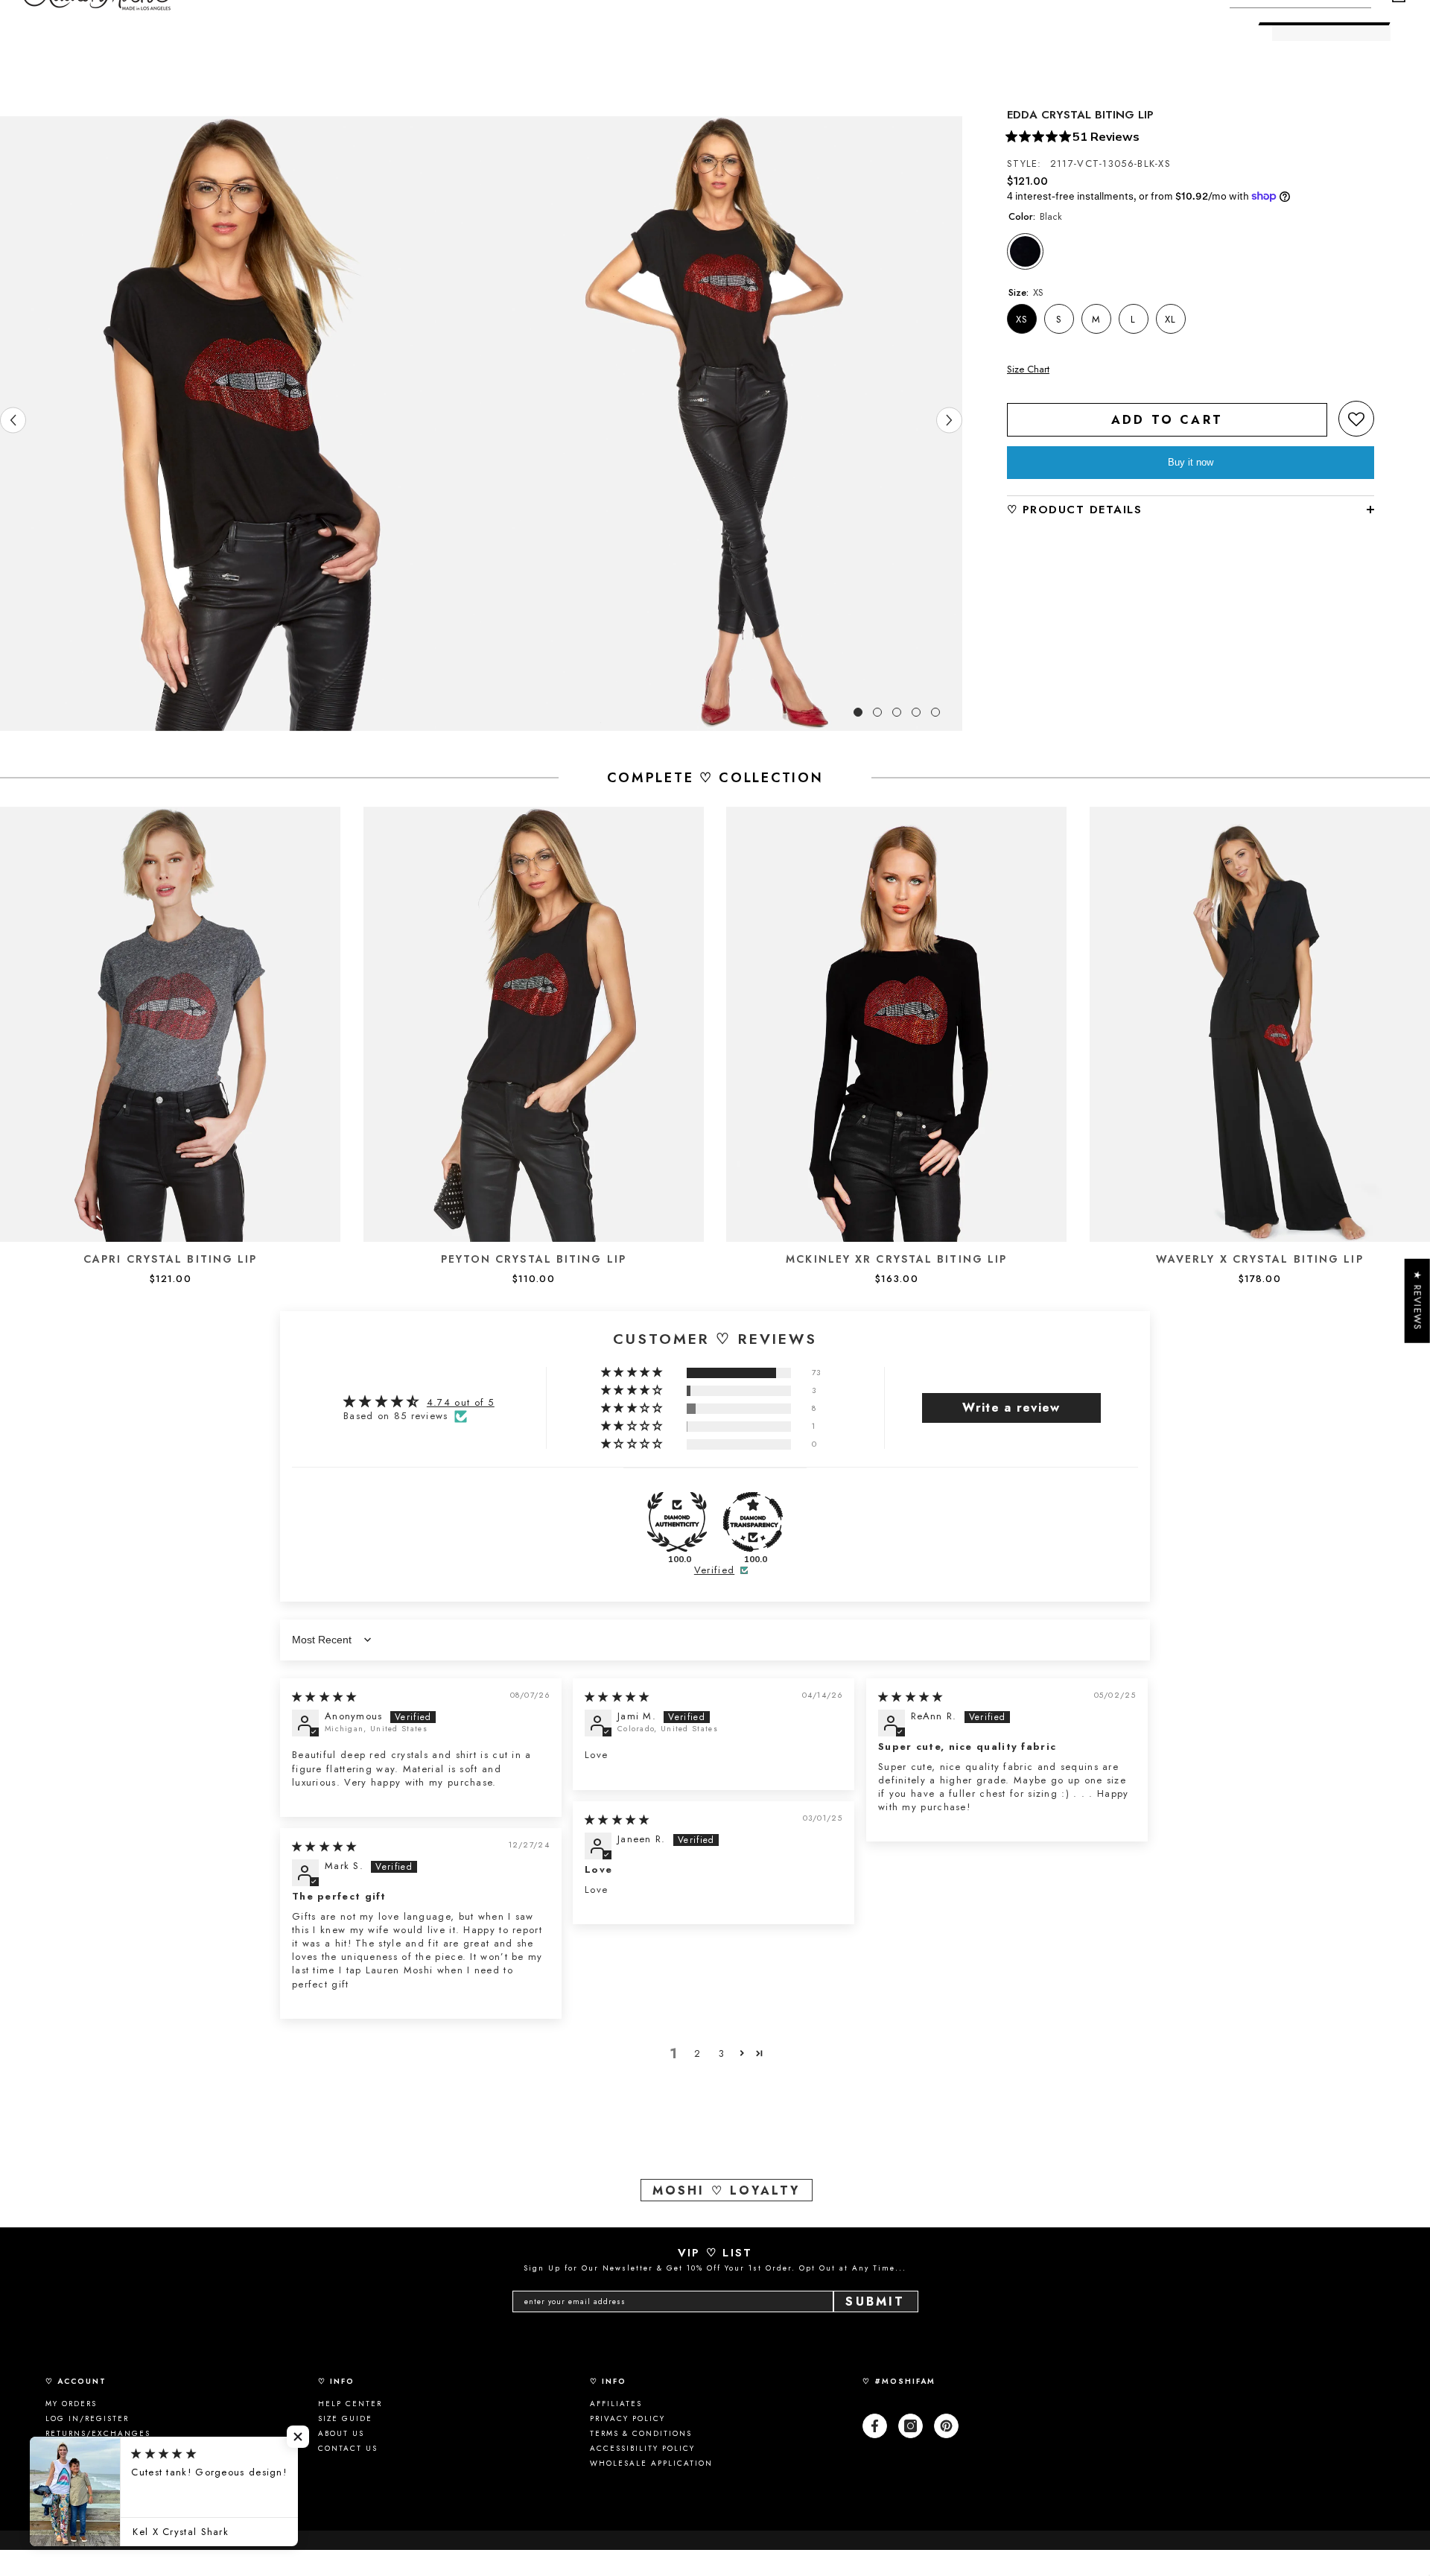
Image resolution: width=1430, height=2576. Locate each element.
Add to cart (1167, 420)
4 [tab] (916, 712)
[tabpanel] (241, 424)
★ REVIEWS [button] (1418, 1301)
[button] (1356, 419)
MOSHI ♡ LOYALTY (727, 2190)
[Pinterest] (946, 2426)
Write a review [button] (1011, 1408)
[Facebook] (875, 2426)
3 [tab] (897, 712)
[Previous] (13, 420)
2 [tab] (877, 712)
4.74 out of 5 (461, 1402)
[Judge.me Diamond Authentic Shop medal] (677, 1522)
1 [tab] (858, 712)
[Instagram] (911, 2426)
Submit (875, 2301)
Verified (714, 1570)
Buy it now (1191, 462)
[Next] (949, 420)
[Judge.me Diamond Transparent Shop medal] (753, 1522)
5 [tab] (935, 712)
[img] (325, 1697)
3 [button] (722, 2053)
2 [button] (697, 2053)
